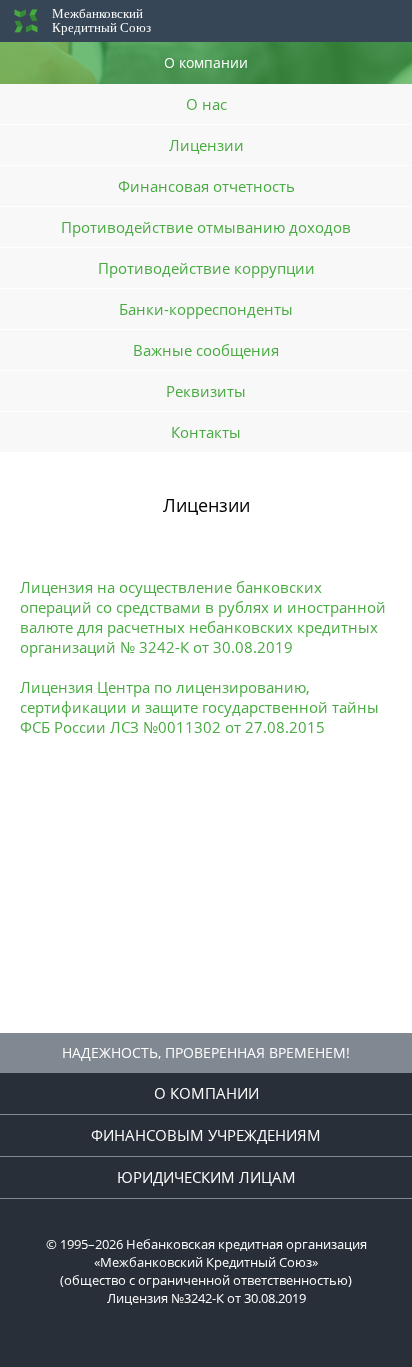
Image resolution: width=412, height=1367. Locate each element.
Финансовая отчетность (206, 186)
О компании (206, 1093)
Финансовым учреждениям (206, 1135)
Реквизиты (206, 391)
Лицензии (206, 145)
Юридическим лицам (206, 1177)
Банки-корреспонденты (206, 309)
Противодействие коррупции (206, 268)
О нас (206, 104)
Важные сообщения (206, 350)
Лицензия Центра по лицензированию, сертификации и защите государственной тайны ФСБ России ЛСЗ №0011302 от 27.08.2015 (199, 707)
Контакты (206, 432)
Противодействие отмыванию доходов (206, 227)
